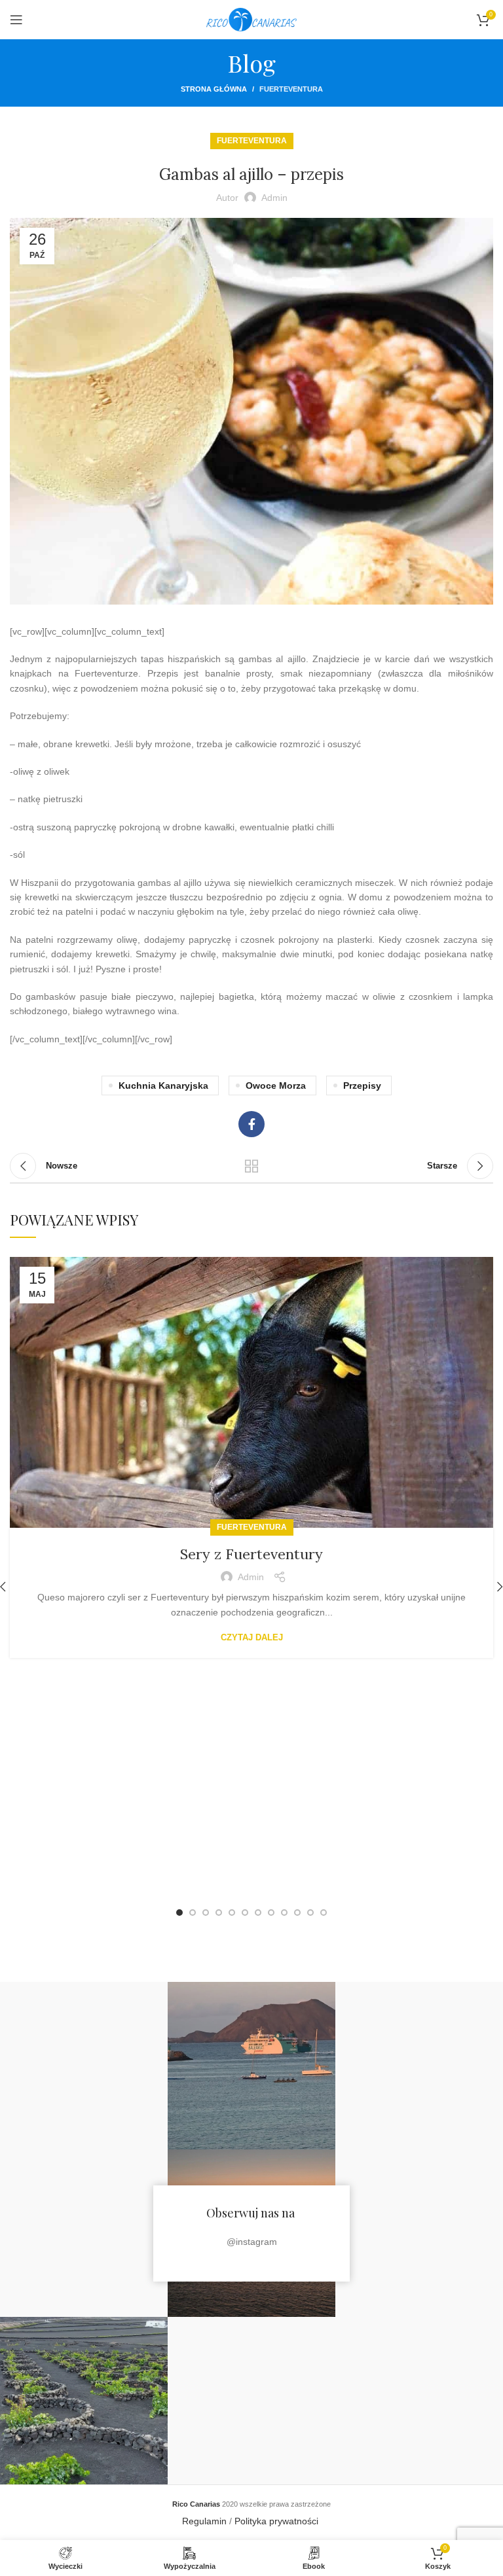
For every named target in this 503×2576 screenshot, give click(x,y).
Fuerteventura (291, 89)
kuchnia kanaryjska (163, 1085)
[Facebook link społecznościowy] (251, 1124)
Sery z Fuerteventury (251, 1554)
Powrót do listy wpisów (251, 1166)
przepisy (362, 1085)
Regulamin (204, 2521)
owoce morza (276, 1085)
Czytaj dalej (252, 1637)
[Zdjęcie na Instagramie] (84, 2066)
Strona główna (214, 89)
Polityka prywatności (278, 2521)
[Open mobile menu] (16, 20)
